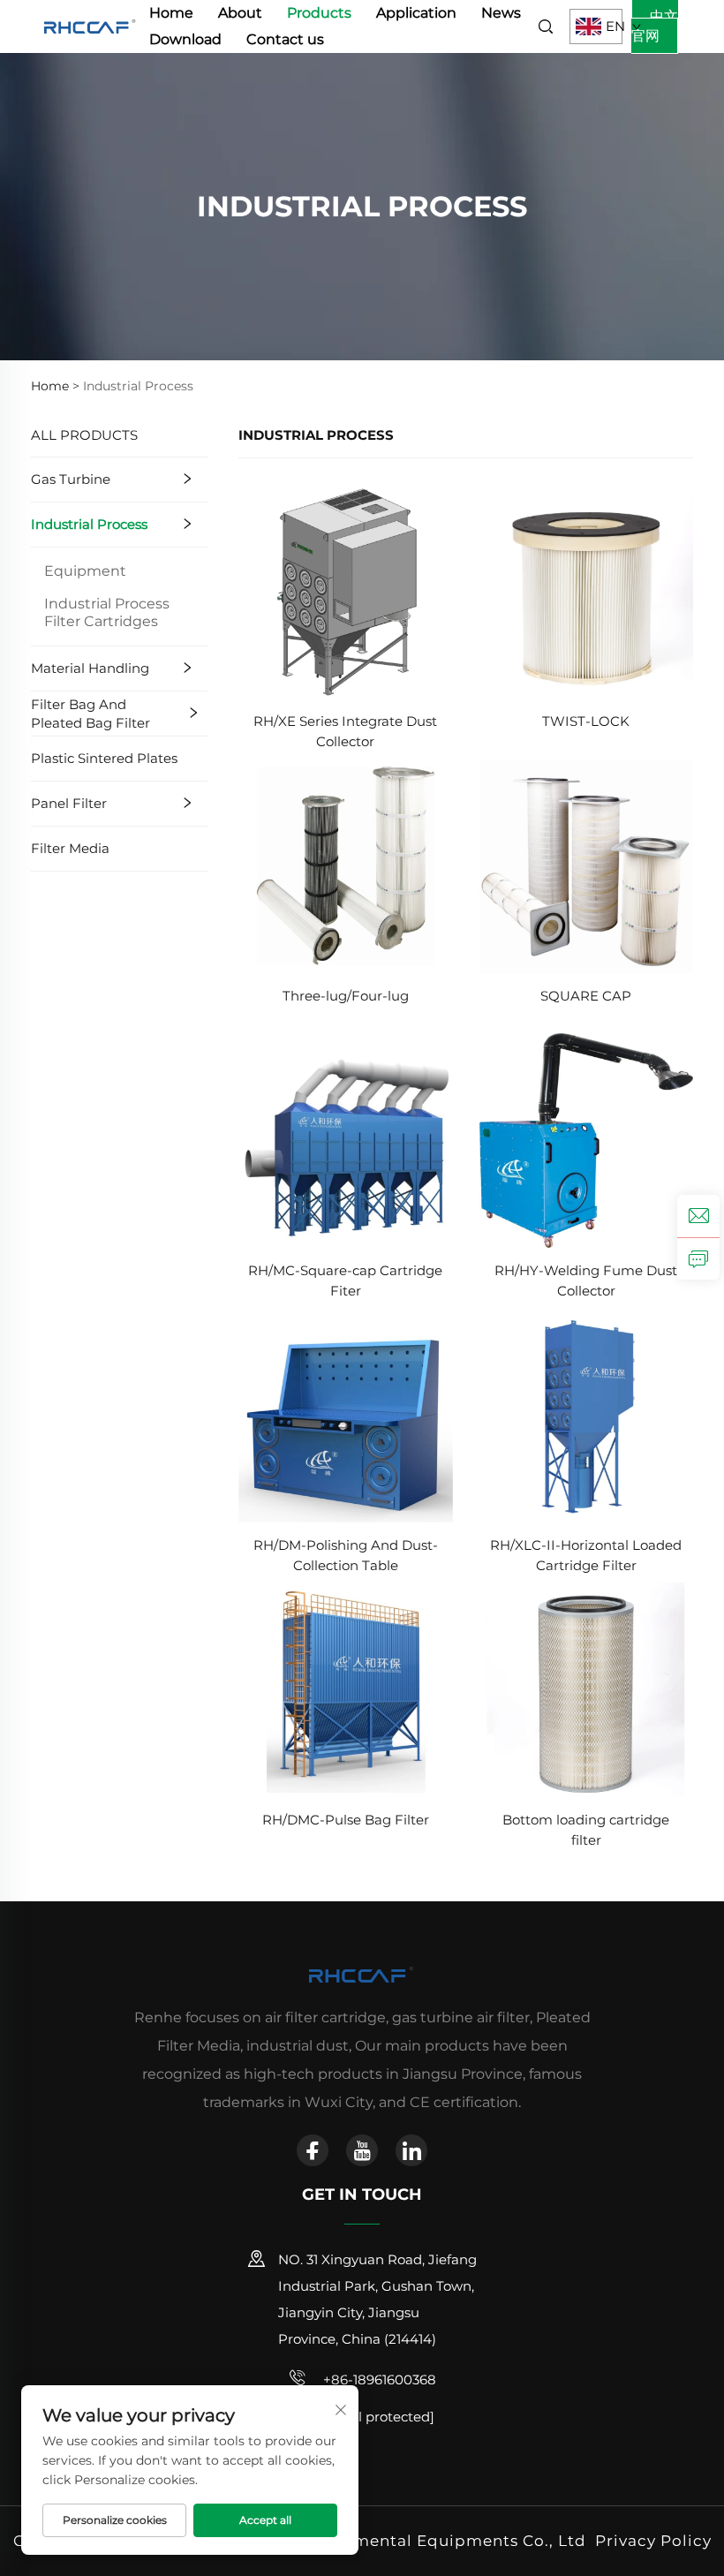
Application (416, 13)
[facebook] (313, 2150)
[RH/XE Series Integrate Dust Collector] (346, 590)
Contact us (285, 39)
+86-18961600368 (378, 2380)
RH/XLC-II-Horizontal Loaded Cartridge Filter (586, 1555)
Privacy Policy (653, 2541)
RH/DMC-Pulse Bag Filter (346, 1820)
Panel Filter (69, 803)
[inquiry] (698, 1258)
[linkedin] (411, 2150)
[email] (698, 1216)
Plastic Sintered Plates (104, 758)
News (501, 13)
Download (185, 39)
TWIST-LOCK (586, 721)
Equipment (85, 571)
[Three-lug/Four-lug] (346, 865)
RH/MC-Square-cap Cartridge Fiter (345, 1280)
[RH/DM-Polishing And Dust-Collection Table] (346, 1414)
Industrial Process (89, 524)
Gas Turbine (71, 479)
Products (319, 13)
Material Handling (90, 668)
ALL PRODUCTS (84, 435)
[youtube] (362, 2150)
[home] (90, 25)
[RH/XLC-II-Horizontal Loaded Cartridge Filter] (587, 1414)
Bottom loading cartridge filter (586, 1830)
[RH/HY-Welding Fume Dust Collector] (587, 1140)
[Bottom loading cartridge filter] (587, 1689)
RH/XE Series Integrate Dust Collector (345, 731)
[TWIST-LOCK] (587, 590)
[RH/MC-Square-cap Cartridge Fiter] (346, 1140)
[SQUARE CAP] (587, 865)
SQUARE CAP (586, 996)
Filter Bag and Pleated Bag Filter (90, 714)
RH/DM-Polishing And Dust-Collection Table (346, 1555)
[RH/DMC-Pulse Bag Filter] (346, 1689)
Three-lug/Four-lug (346, 996)
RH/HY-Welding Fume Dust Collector (586, 1280)
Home (171, 13)
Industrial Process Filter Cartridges (107, 612)
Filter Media (70, 848)
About (240, 13)
